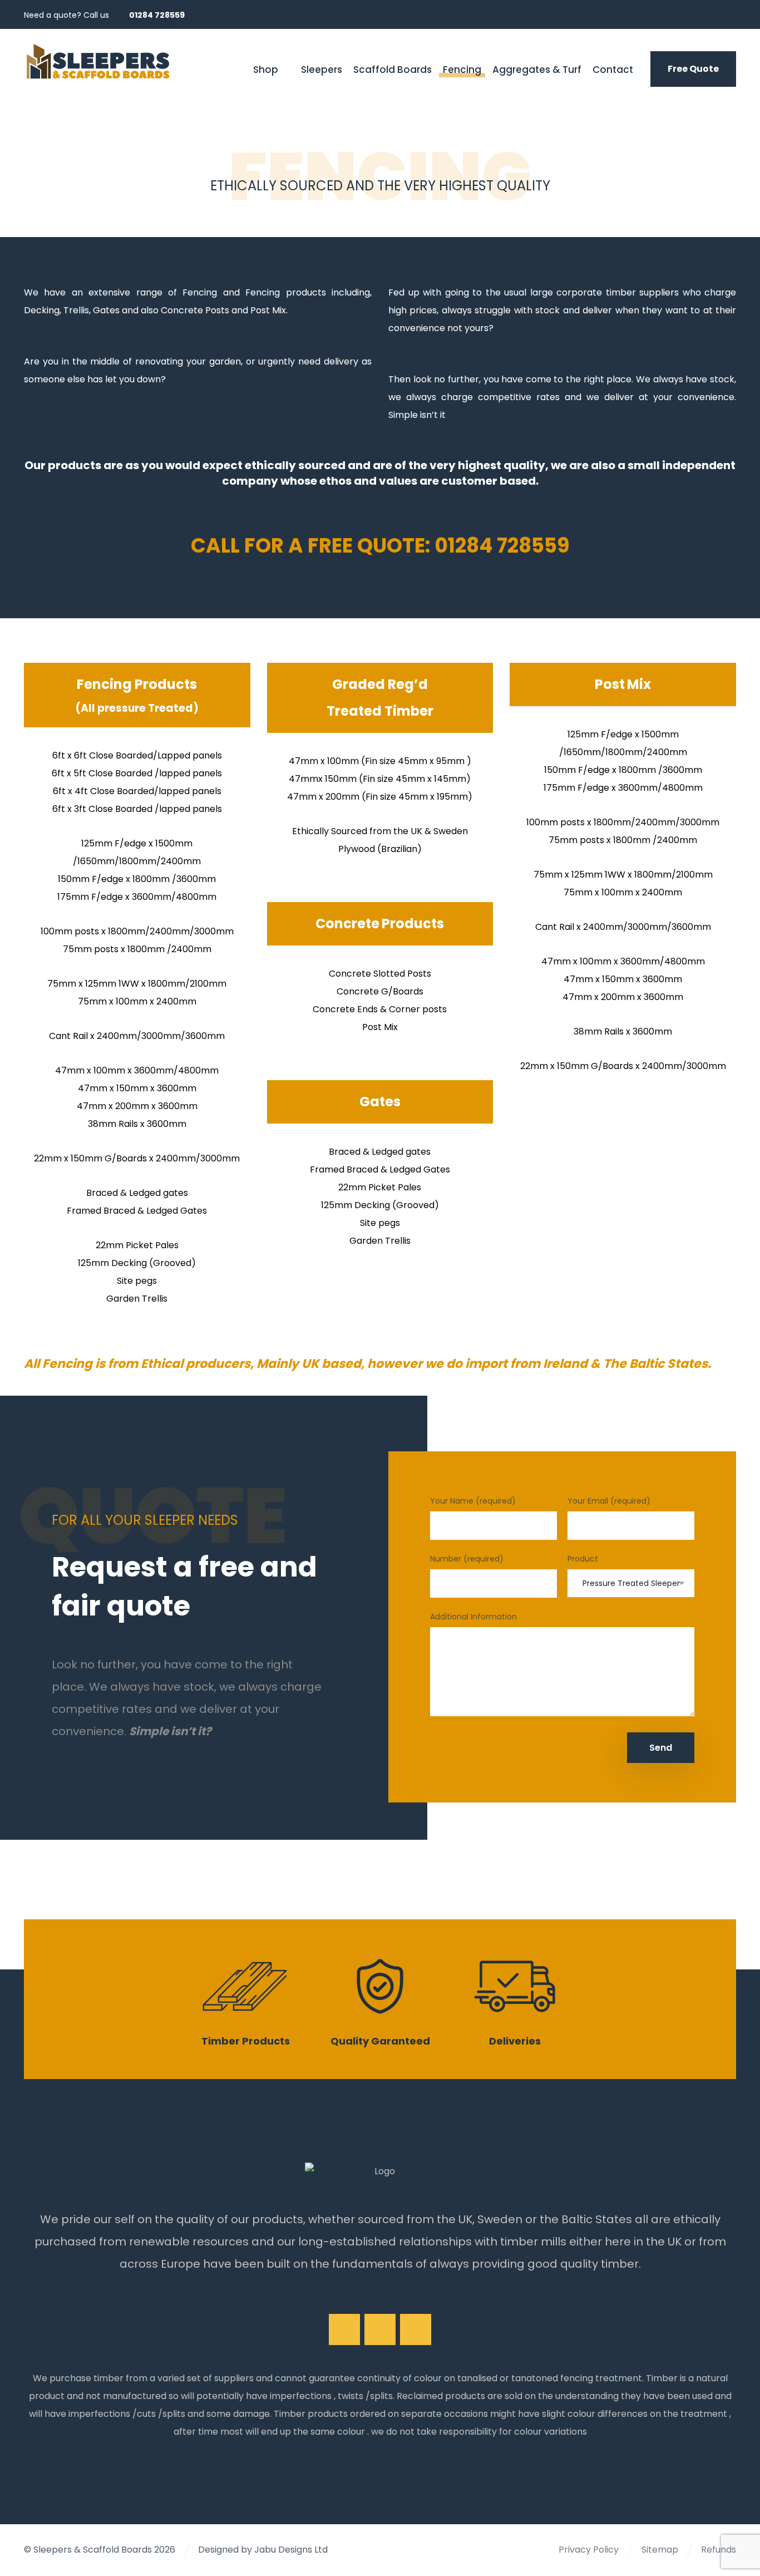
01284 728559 (502, 546)
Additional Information (473, 1617)
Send (661, 1748)
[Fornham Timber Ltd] (98, 61)
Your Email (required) (609, 1501)
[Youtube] (416, 2329)
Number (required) (467, 1559)
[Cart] (210, 68)
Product (583, 1559)
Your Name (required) (473, 1501)
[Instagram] (706, 14)
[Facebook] (686, 14)
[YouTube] (726, 14)
